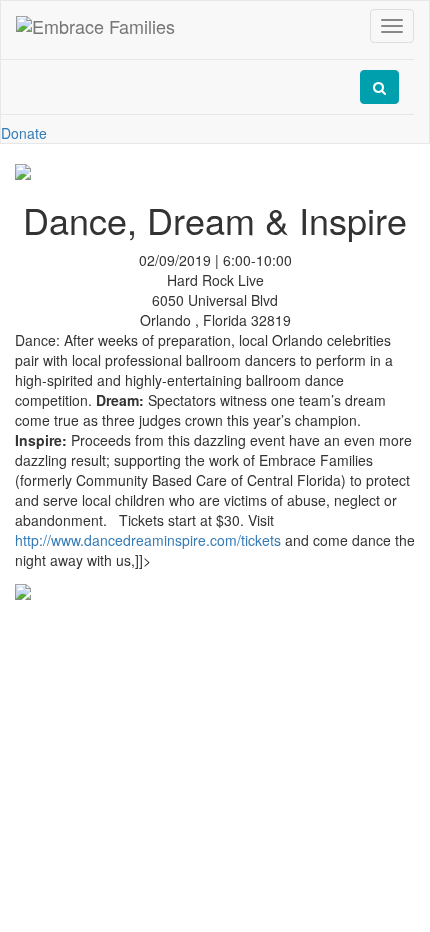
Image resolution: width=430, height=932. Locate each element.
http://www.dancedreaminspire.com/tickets (148, 540)
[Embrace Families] (95, 26)
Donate (24, 133)
